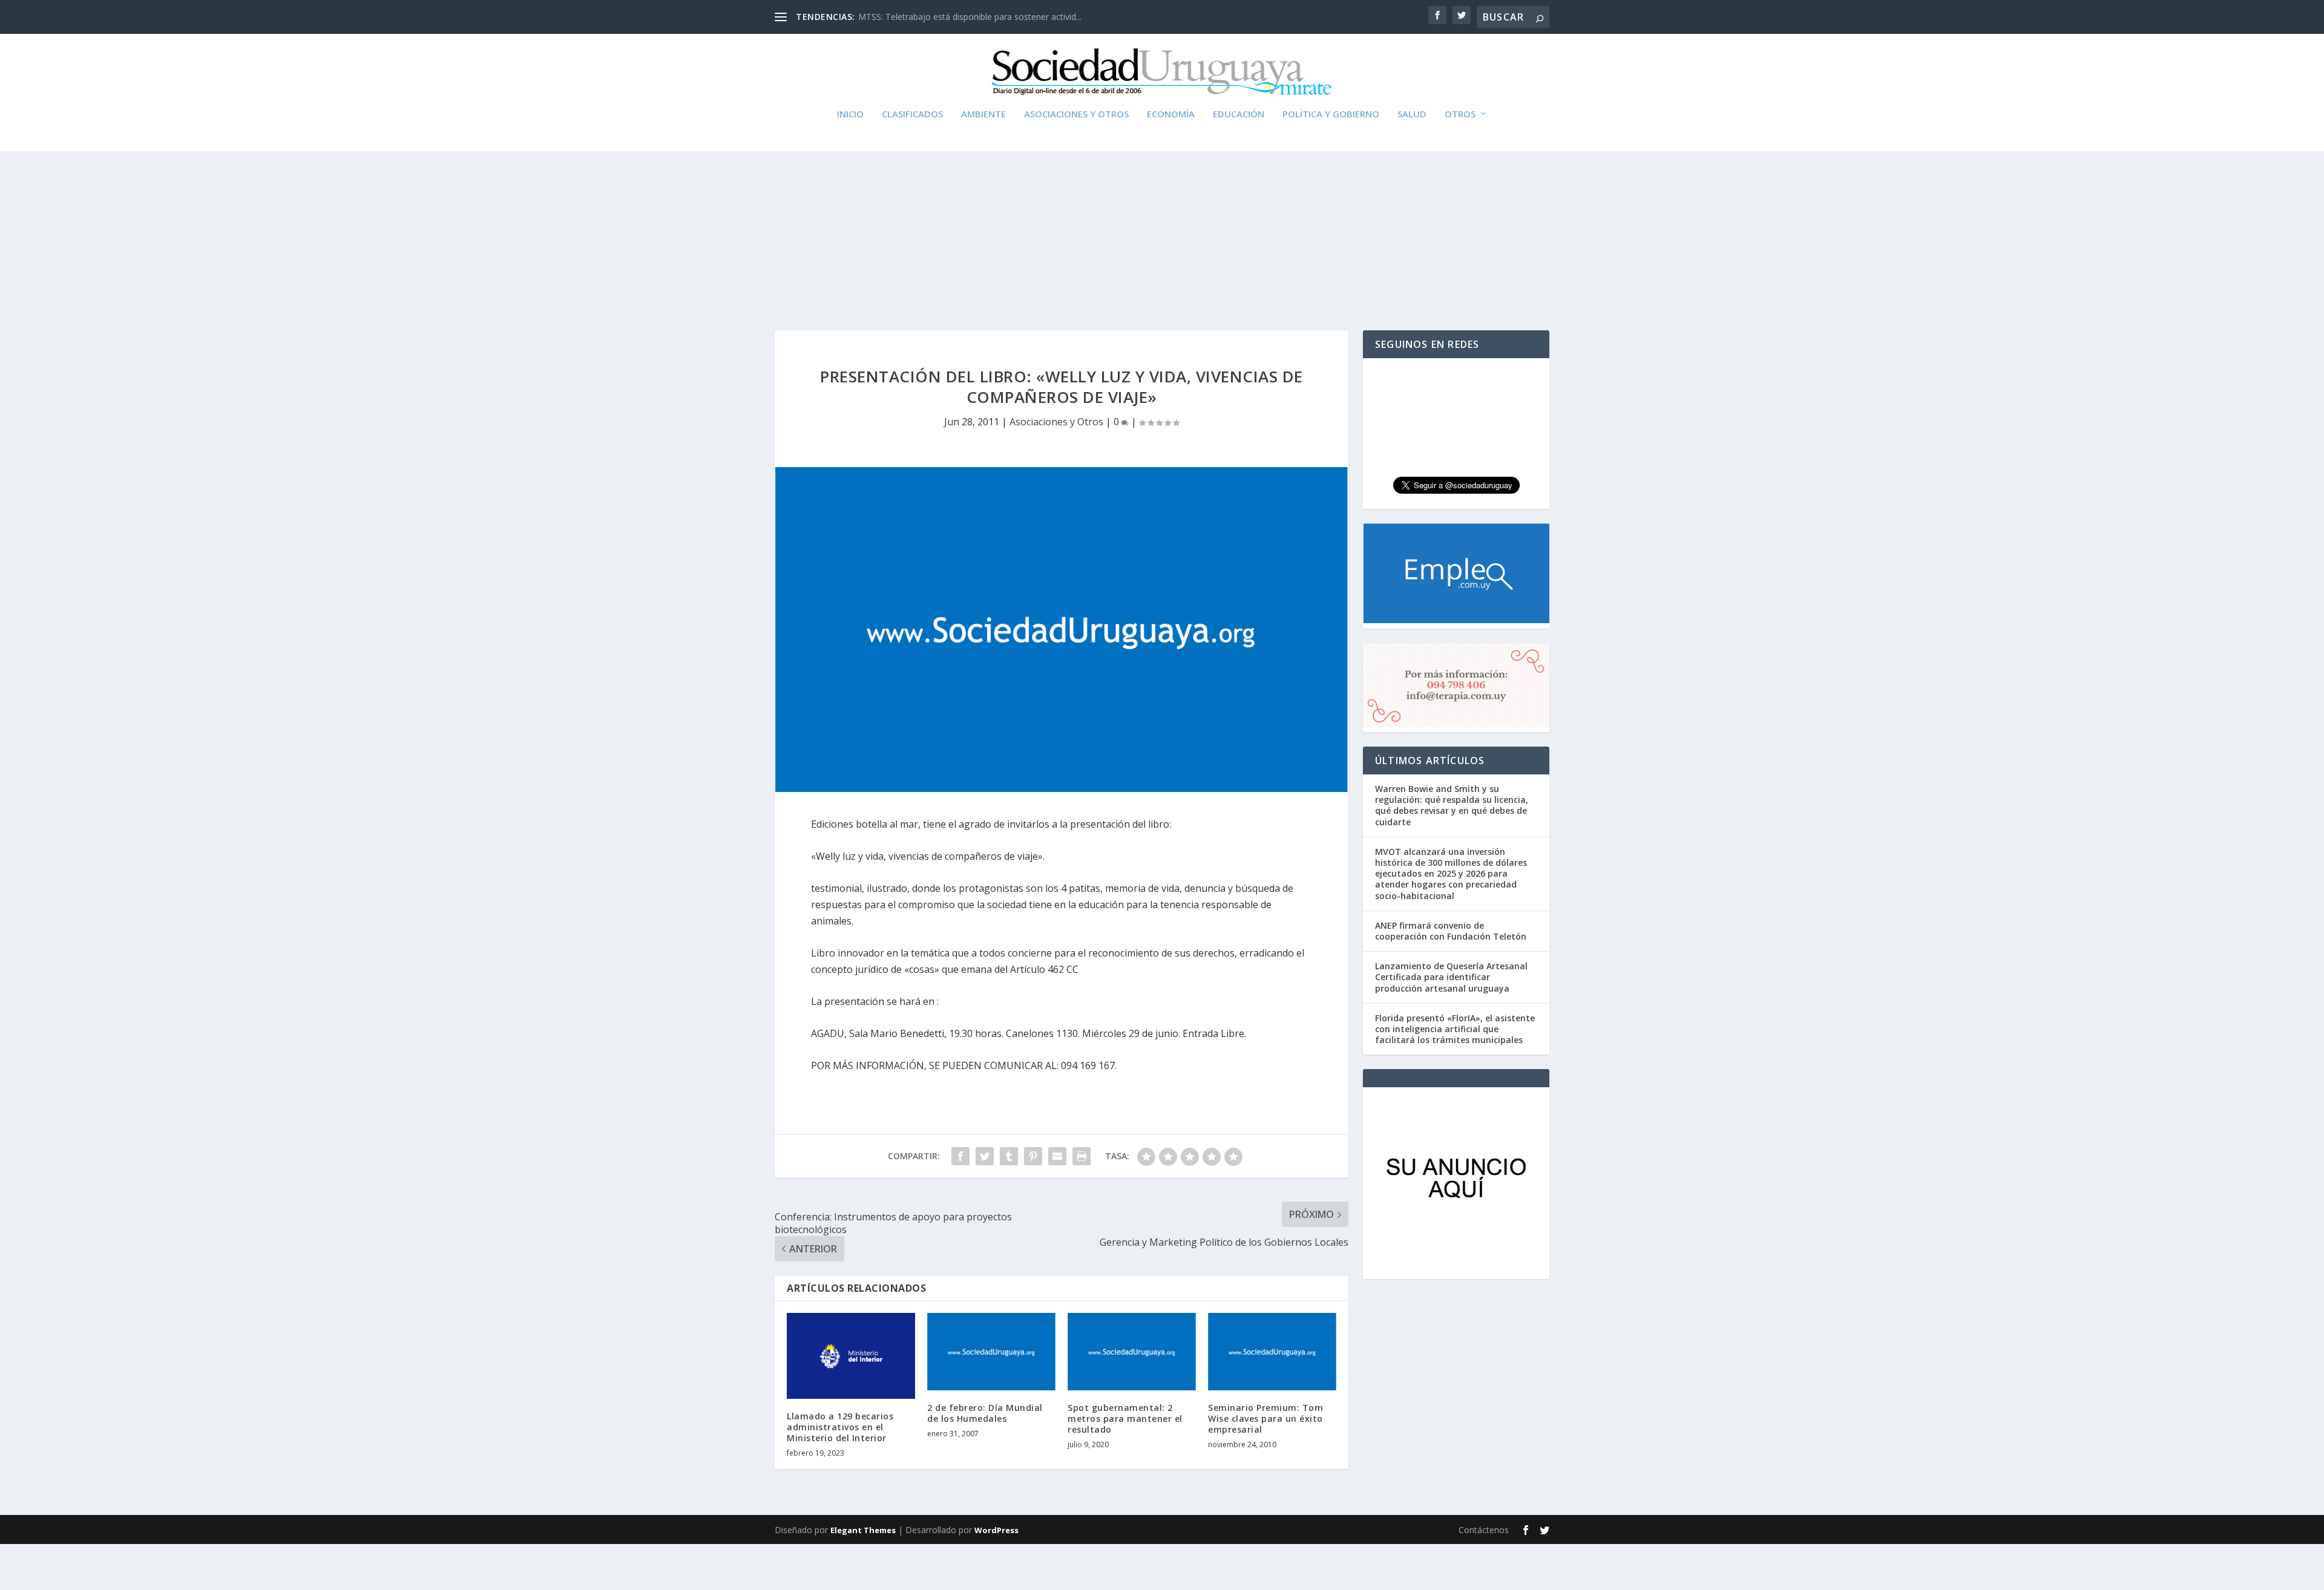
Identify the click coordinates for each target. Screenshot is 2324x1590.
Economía (1171, 114)
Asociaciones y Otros (1076, 114)
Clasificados (912, 114)
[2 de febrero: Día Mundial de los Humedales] (991, 1351)
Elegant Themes (863, 1530)
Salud (1412, 114)
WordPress (996, 1530)
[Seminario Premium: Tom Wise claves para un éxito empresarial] (1272, 1351)
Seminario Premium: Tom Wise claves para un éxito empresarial (1265, 1418)
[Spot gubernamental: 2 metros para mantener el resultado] (1132, 1351)
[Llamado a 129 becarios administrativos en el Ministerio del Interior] (851, 1356)
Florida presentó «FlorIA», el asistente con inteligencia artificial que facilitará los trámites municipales (1455, 1029)
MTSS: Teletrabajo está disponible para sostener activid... (970, 17)
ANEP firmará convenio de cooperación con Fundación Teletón (1451, 931)
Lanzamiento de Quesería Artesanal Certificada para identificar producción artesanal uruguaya (1451, 977)
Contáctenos (1484, 1530)
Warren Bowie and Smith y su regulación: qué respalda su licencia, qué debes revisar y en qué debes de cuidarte (1452, 805)
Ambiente (983, 114)
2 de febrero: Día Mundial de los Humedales (985, 1413)
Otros (1460, 114)
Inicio (850, 114)
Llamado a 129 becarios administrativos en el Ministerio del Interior (840, 1427)
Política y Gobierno (1331, 114)
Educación (1239, 114)
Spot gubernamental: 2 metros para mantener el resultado (1125, 1418)
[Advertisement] (1162, 215)
